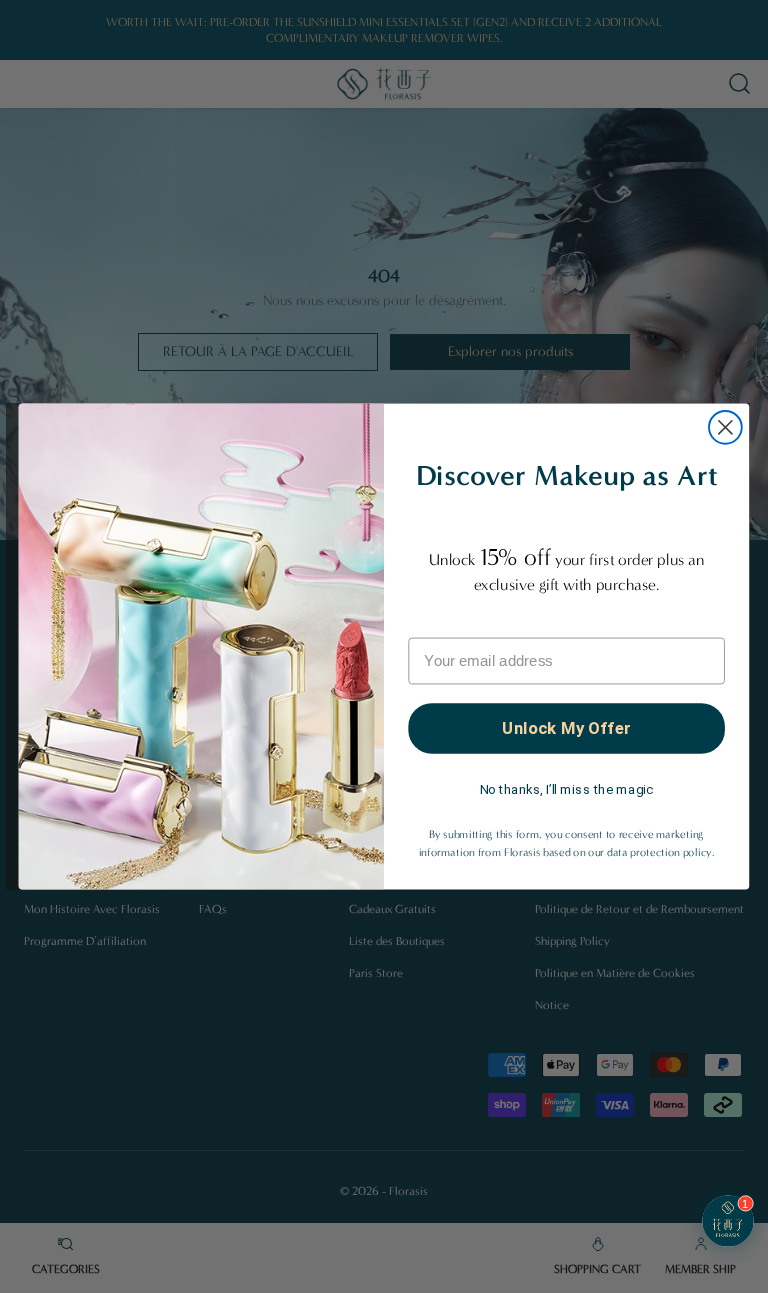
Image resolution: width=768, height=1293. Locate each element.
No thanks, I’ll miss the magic (567, 789)
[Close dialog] (725, 427)
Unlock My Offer (566, 728)
